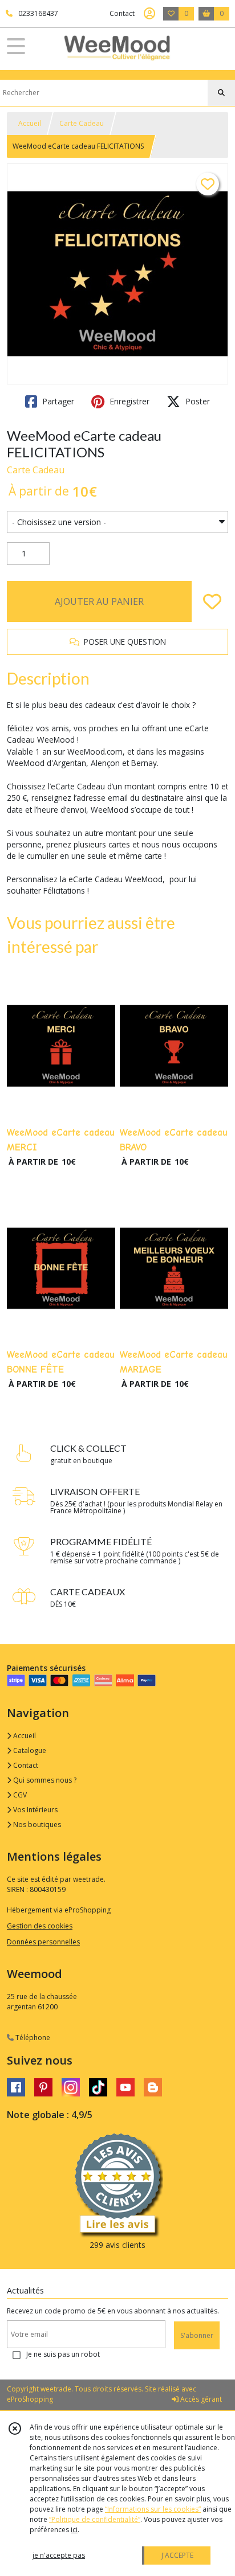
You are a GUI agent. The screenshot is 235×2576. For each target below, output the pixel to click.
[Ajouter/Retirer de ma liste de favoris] (212, 601)
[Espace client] (149, 14)
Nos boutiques (36, 1825)
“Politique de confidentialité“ (95, 2519)
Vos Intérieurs (35, 1810)
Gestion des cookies (40, 1926)
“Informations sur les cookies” (153, 2509)
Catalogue (29, 1750)
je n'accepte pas (59, 2555)
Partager (57, 401)
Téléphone (32, 2038)
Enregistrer (128, 401)
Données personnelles (43, 1942)
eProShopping (30, 2399)
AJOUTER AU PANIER (99, 601)
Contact (122, 13)
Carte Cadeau (82, 123)
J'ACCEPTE (177, 2555)
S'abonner (197, 2335)
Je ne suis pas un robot (63, 2354)
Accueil (30, 123)
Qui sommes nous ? (44, 1780)
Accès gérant (200, 2399)
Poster (196, 401)
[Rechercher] (221, 93)
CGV (19, 1795)
